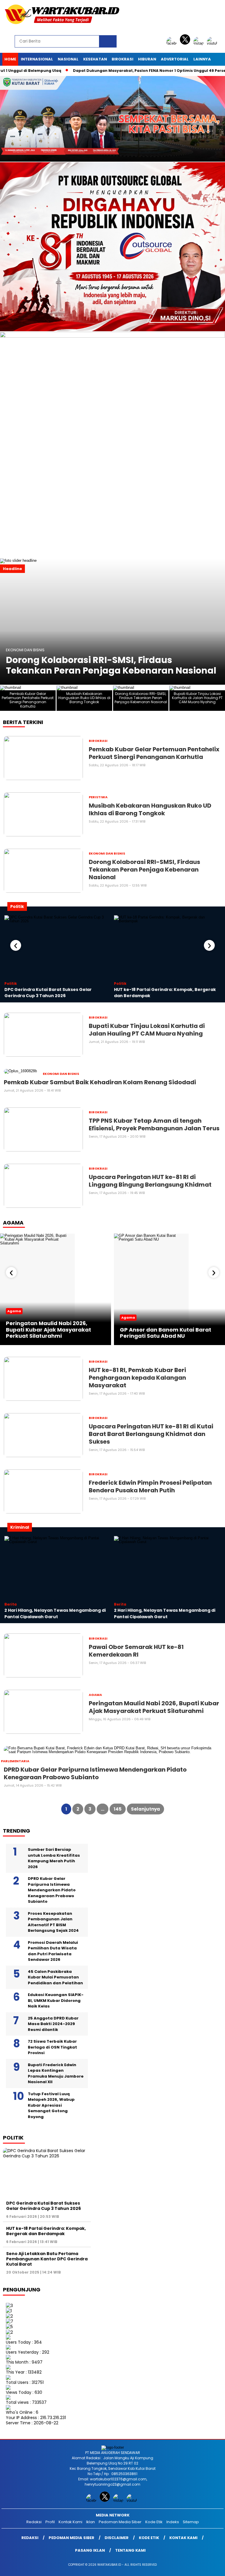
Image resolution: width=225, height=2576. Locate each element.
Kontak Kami (70, 2522)
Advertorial (175, 59)
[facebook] (173, 43)
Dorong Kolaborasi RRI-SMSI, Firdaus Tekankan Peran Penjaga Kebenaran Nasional (111, 665)
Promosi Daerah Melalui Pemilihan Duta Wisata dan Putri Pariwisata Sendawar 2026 (53, 1951)
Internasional (37, 59)
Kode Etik (154, 2522)
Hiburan (147, 59)
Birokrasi (122, 59)
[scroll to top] (213, 2567)
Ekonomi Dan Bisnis (25, 650)
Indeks (173, 2522)
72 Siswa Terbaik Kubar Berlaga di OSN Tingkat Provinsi (52, 2047)
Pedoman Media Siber (120, 2522)
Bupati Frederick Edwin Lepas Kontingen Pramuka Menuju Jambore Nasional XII (56, 2073)
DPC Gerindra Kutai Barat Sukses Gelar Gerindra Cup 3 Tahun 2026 (48, 993)
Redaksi (34, 2522)
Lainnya (202, 59)
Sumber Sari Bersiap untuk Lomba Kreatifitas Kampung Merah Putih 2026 (54, 1858)
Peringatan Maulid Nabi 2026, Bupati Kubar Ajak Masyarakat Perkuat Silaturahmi (48, 1330)
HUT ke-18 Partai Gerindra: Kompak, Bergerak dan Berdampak (46, 2231)
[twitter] (186, 43)
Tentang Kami (130, 2550)
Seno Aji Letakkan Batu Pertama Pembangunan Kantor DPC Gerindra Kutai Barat (47, 2259)
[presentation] (16, 945)
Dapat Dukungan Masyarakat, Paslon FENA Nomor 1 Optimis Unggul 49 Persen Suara (122, 71)
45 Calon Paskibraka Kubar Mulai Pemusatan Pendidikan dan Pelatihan (55, 1977)
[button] (218, 622)
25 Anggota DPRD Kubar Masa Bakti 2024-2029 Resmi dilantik (53, 2024)
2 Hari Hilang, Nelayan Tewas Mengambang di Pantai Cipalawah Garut (55, 1613)
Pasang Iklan (90, 2550)
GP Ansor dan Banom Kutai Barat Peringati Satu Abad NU (166, 1333)
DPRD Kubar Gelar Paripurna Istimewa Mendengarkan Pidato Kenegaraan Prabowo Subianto (52, 1890)
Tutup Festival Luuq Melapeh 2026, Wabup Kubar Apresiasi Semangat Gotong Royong (51, 2105)
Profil (50, 2522)
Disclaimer (117, 2538)
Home (10, 59)
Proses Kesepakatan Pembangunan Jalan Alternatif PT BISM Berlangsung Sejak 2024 (53, 1922)
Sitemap (191, 2522)
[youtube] (213, 43)
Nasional (68, 59)
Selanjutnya (145, 1809)
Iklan (91, 2522)
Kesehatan (95, 59)
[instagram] (200, 43)
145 (118, 1809)
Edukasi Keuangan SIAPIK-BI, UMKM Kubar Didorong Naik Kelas (56, 2000)
